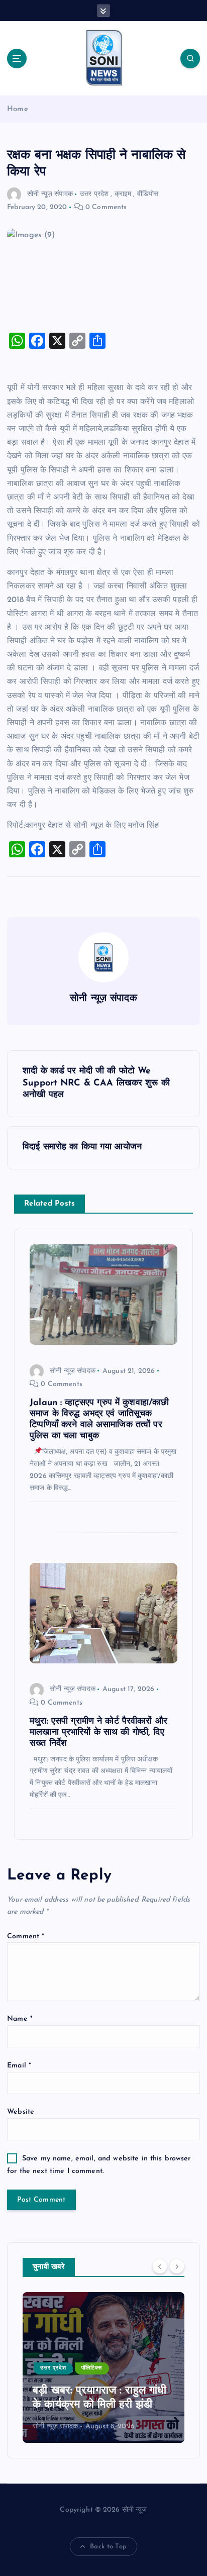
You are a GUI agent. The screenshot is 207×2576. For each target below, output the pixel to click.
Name (20, 2019)
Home (18, 109)
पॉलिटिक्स (92, 2368)
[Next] (177, 2266)
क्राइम (123, 194)
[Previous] (160, 2266)
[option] (103, 2367)
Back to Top (108, 2547)
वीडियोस (148, 194)
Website (21, 2112)
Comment (26, 1937)
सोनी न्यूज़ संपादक (50, 194)
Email (19, 2066)
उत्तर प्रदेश (94, 194)
